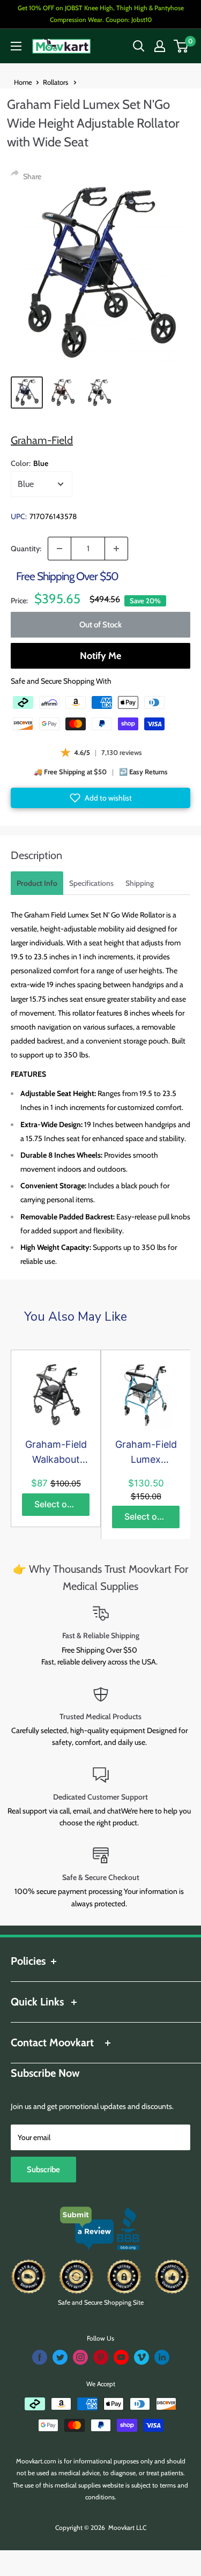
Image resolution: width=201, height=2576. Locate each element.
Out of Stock (100, 625)
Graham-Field (42, 440)
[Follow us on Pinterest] (101, 2357)
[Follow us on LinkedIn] (162, 2357)
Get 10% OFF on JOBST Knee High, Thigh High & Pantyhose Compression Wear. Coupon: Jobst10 (101, 14)
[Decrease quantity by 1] (59, 549)
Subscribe (43, 2170)
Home (23, 82)
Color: (29, 463)
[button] (100, 798)
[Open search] (139, 46)
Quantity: (26, 549)
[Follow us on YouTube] (121, 2357)
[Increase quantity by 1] (116, 549)
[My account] (160, 46)
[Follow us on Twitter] (60, 2357)
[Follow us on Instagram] (80, 2357)
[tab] (37, 883)
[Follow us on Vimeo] (142, 2357)
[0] (181, 46)
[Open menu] (16, 46)
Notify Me (100, 656)
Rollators (56, 82)
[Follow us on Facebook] (40, 2357)
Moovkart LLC (127, 2527)
